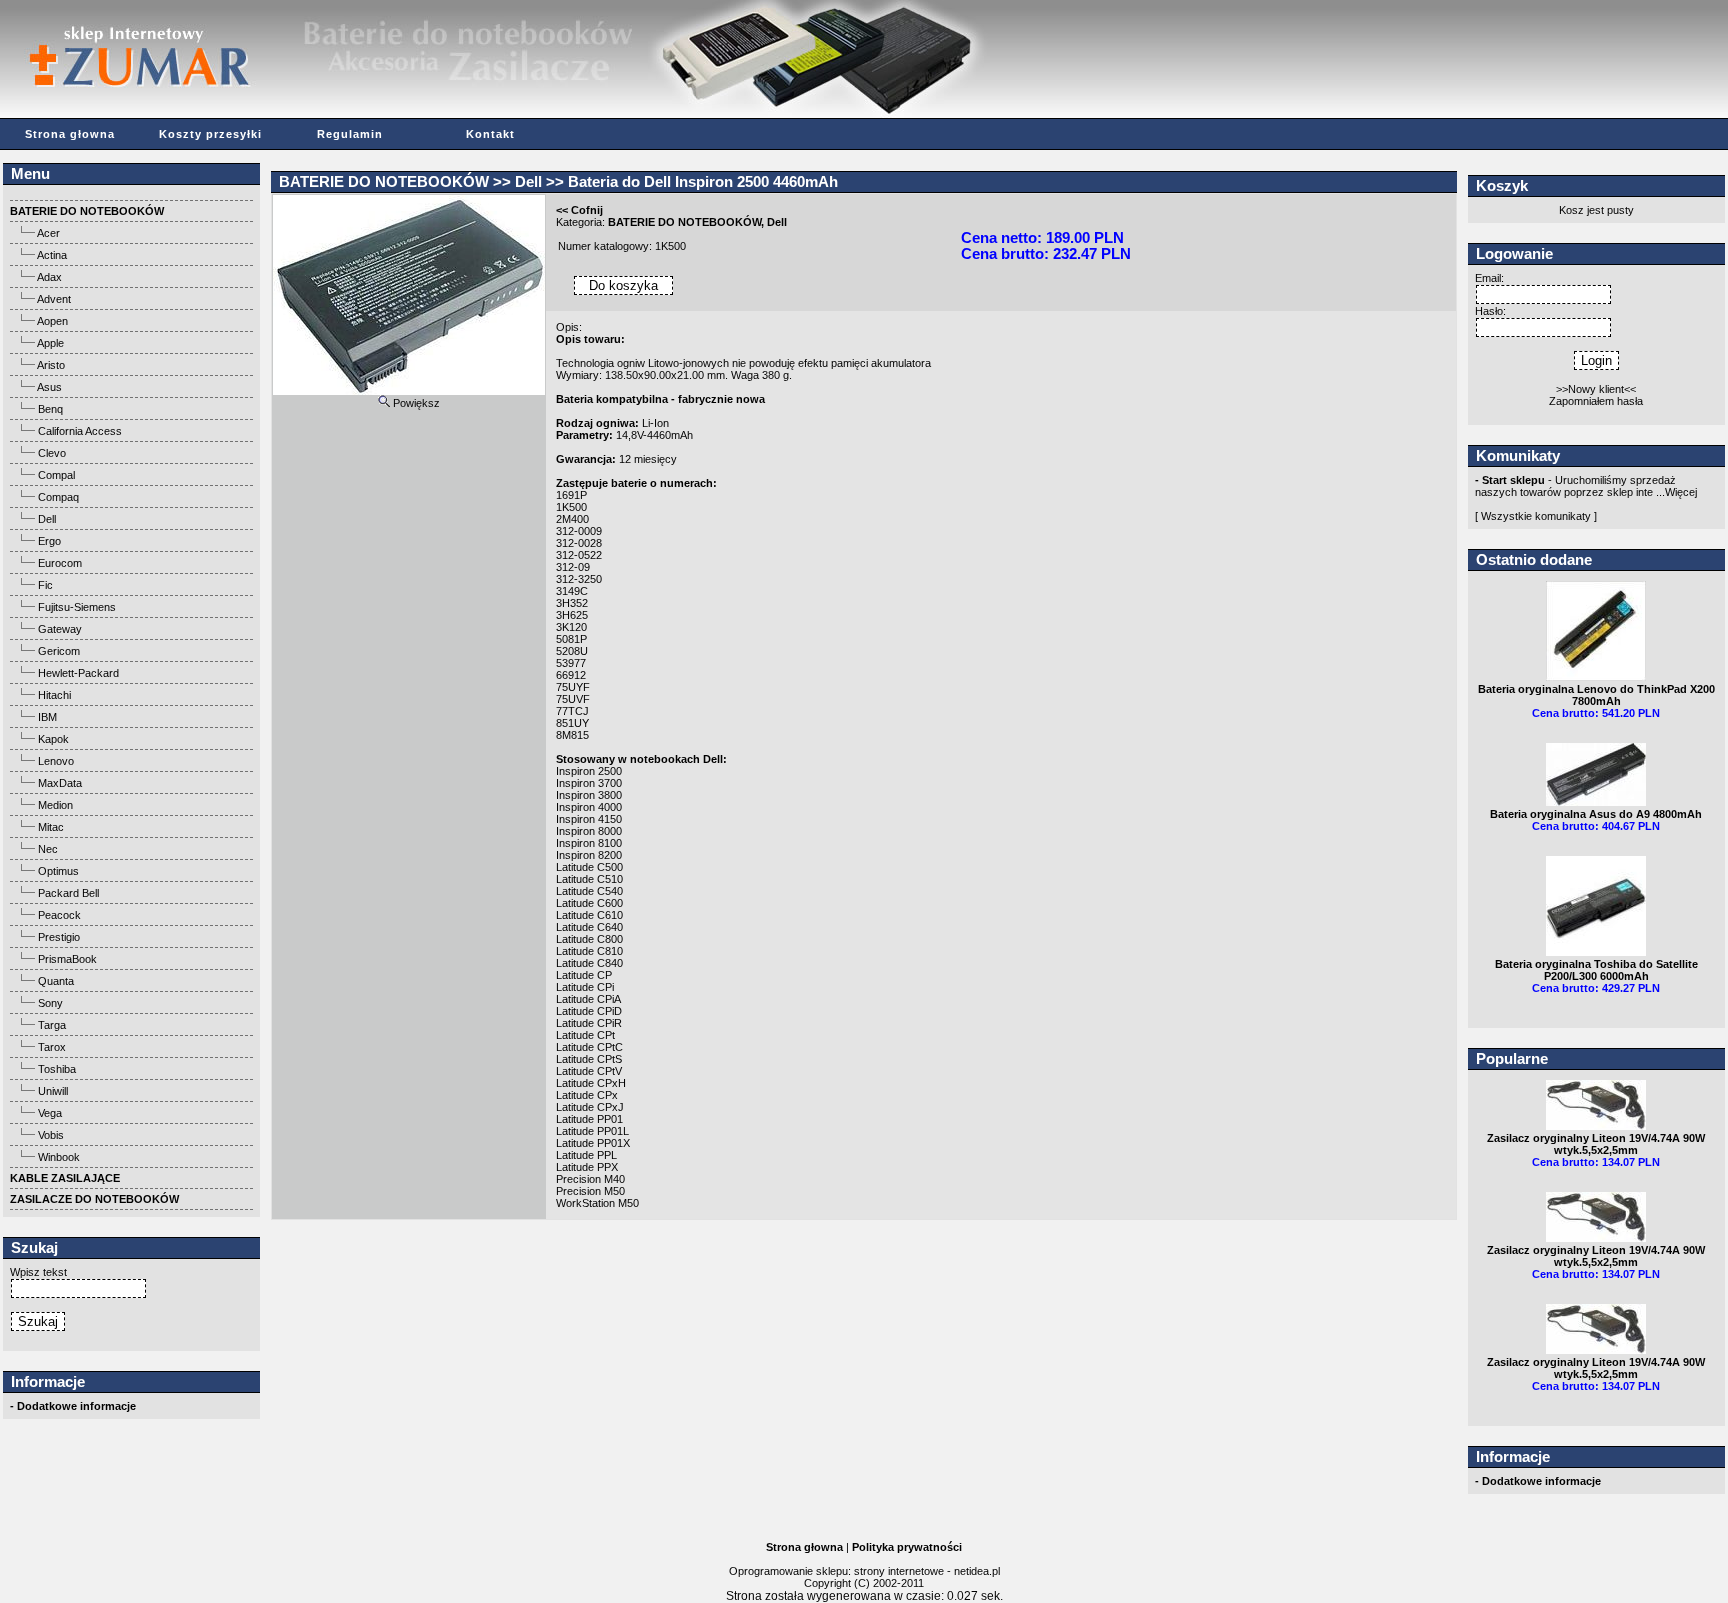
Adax (49, 277)
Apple (50, 343)
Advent (54, 299)
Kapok (53, 739)
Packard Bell (68, 893)
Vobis (51, 1135)
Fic (45, 585)
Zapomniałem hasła (1596, 401)
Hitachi (54, 695)
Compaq (58, 497)
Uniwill (53, 1091)
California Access (80, 431)
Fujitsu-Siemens (77, 607)
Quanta (56, 981)
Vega (50, 1113)
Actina (52, 255)
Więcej (1681, 492)
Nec (48, 849)
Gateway (60, 629)
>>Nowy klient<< (1596, 389)
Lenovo (56, 761)
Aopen (52, 321)
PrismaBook (67, 959)
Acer (48, 233)
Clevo (52, 453)
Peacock (59, 915)
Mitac (51, 827)
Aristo (51, 365)
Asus (49, 387)
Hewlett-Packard (78, 673)
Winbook (59, 1157)
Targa (52, 1025)
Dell (47, 519)
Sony (50, 1003)
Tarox (52, 1047)
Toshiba (57, 1069)
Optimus (58, 871)
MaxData (60, 783)
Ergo (49, 541)
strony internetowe (899, 1571)
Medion (55, 805)
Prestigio (59, 937)
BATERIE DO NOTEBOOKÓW (384, 181)
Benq (50, 409)
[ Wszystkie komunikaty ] (1536, 516)
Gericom (59, 651)
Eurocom (60, 563)
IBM (47, 717)
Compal (56, 475)
